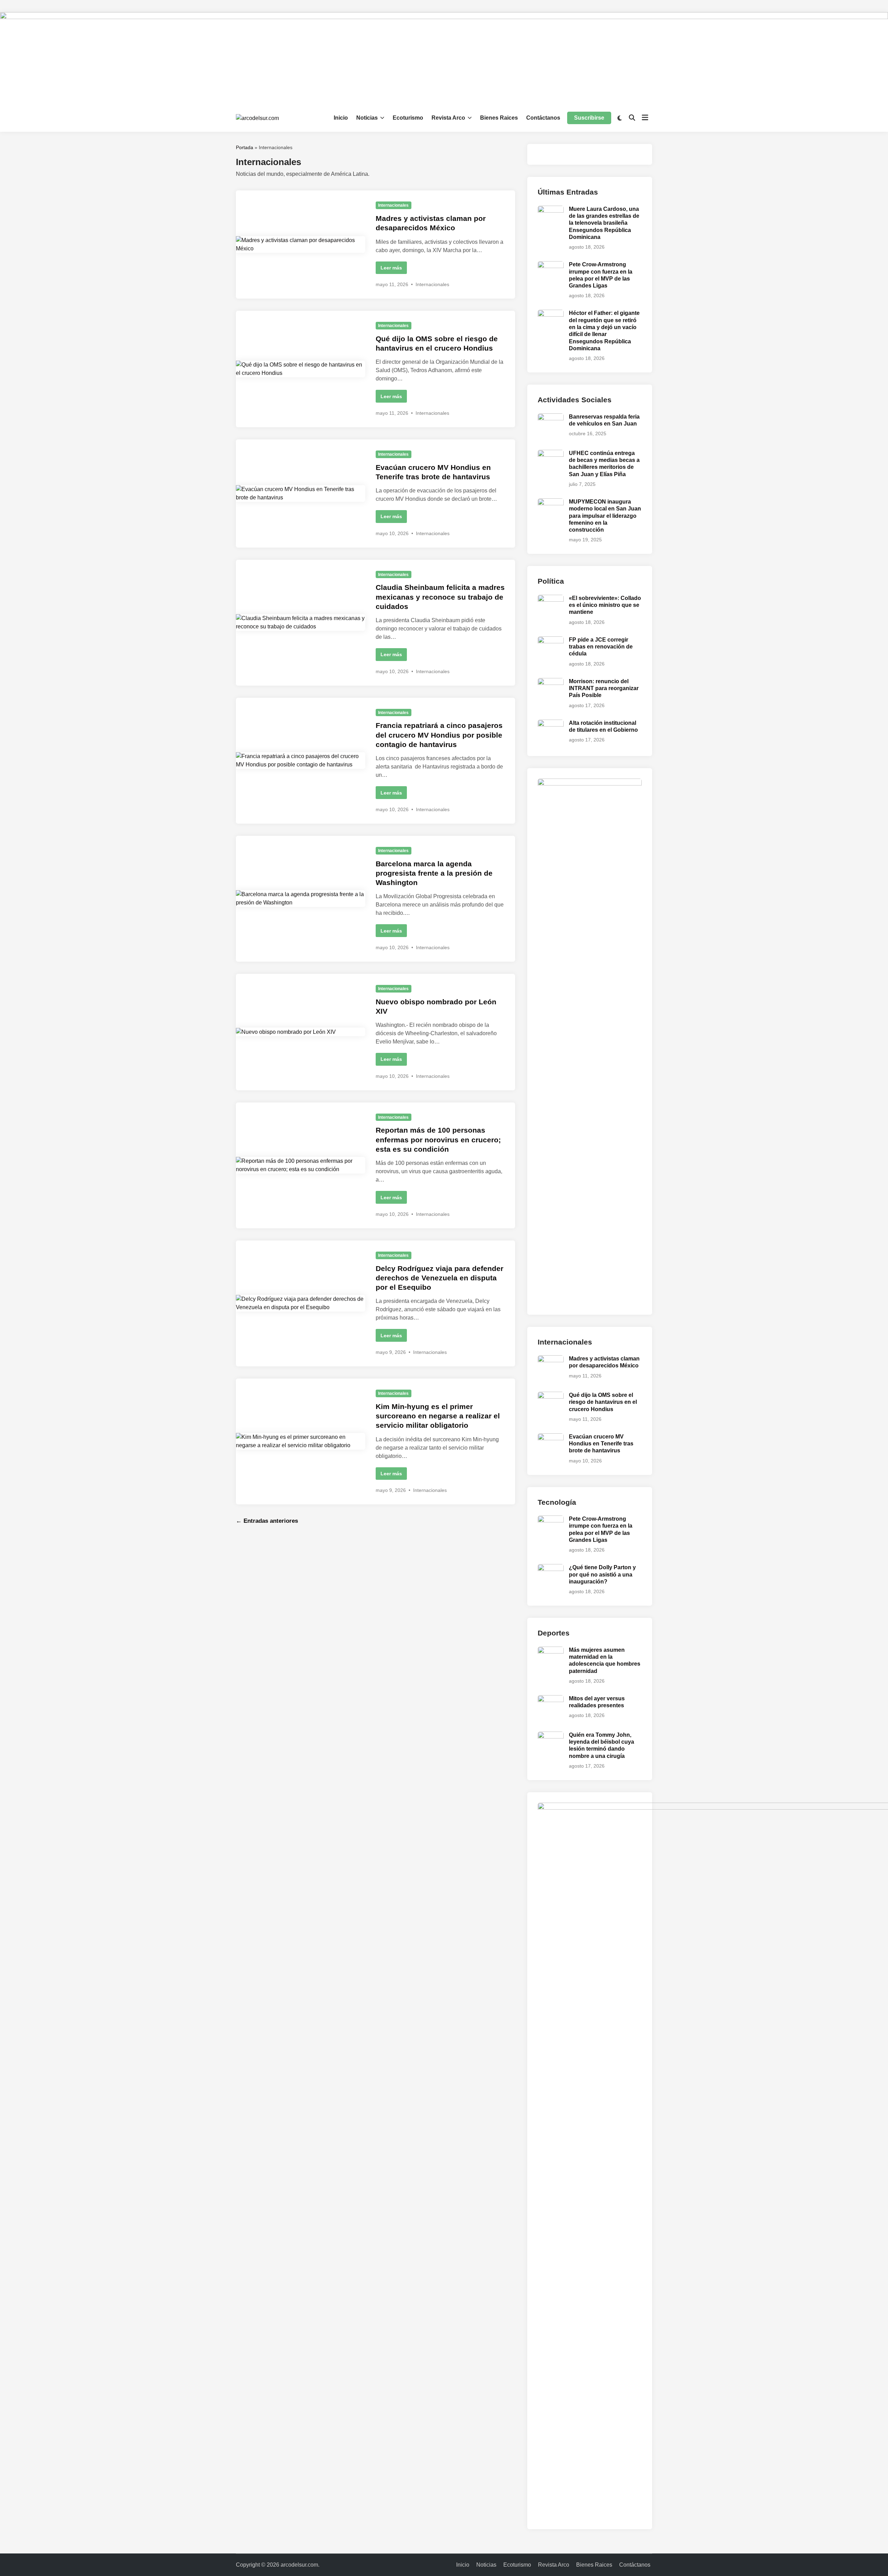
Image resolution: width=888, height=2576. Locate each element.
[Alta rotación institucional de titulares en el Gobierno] (551, 724)
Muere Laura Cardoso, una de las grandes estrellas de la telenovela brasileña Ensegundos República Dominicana (604, 223)
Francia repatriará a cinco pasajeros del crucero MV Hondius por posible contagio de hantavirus (439, 735)
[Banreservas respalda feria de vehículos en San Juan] (551, 417)
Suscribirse (589, 118)
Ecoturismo (408, 118)
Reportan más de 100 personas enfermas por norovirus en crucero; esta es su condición (438, 1140)
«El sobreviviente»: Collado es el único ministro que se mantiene (605, 605)
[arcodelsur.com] (444, 58)
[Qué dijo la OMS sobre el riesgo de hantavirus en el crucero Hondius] (551, 1396)
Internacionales (393, 205)
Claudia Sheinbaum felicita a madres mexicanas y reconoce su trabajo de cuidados (440, 597)
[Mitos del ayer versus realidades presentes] (551, 1699)
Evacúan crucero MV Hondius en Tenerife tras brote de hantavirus (601, 1444)
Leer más (391, 269)
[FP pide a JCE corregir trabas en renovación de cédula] (551, 640)
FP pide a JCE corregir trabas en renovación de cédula (601, 647)
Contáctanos (543, 118)
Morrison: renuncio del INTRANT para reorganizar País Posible (604, 688)
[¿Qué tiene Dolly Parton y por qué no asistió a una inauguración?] (551, 1568)
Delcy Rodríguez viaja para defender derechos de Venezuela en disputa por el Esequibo (439, 1278)
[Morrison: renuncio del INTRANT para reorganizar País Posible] (551, 682)
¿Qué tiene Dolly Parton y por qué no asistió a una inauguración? (602, 1574)
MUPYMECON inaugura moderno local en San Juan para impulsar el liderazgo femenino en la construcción (605, 516)
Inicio (341, 118)
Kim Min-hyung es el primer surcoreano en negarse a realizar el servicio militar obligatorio (438, 1416)
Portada (245, 147)
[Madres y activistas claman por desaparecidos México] (551, 1359)
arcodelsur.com (299, 2565)
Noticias (367, 118)
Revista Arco (448, 118)
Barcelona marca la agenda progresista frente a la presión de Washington (434, 873)
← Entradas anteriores (267, 1521)
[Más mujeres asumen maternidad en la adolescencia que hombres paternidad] (551, 1651)
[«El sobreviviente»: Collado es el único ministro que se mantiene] (551, 599)
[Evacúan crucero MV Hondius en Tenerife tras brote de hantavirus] (551, 1437)
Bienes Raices (499, 118)
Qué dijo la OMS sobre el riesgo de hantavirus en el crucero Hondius (603, 1402)
